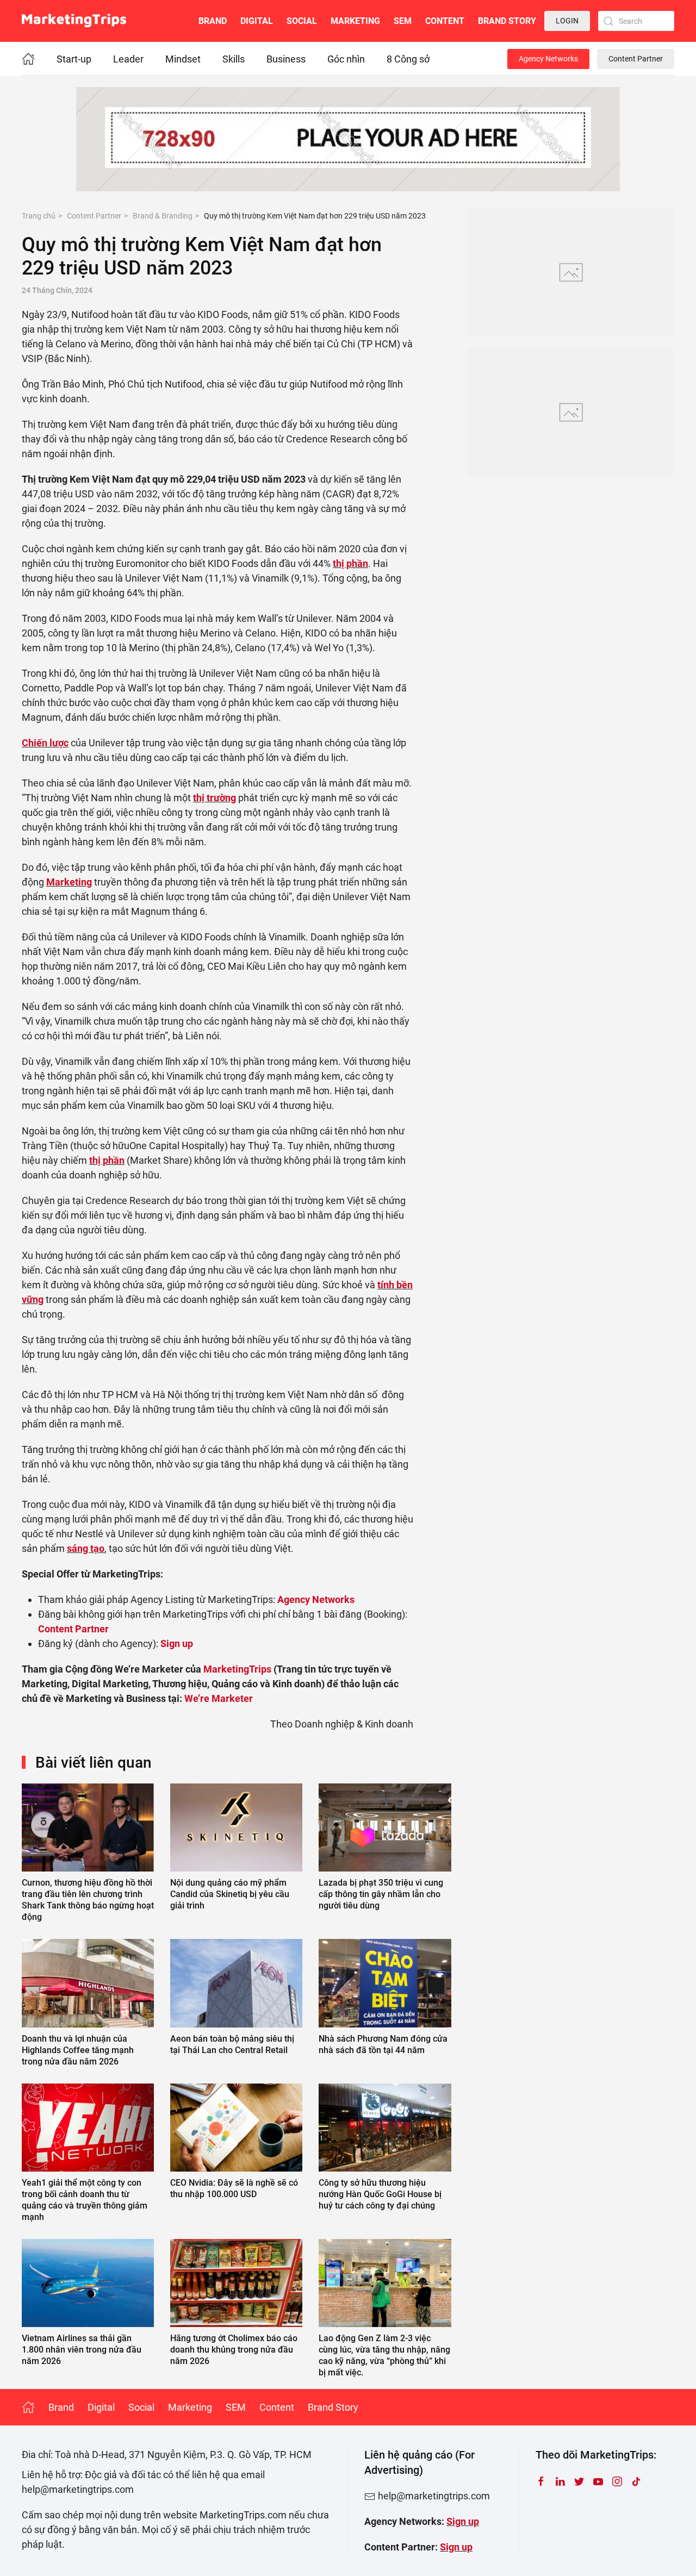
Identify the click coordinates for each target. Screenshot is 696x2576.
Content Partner (636, 59)
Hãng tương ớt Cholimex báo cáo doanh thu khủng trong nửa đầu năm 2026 (234, 2350)
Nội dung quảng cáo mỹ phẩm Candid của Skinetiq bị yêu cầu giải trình (230, 1894)
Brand (213, 21)
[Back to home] (74, 21)
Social (302, 21)
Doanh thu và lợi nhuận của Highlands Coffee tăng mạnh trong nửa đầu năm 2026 (78, 2050)
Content (445, 21)
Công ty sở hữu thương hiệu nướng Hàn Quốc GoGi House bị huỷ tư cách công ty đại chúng (380, 2194)
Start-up (74, 59)
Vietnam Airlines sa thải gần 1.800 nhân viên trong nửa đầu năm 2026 (82, 2350)
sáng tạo (86, 1548)
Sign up (463, 2521)
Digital (257, 21)
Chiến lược (45, 743)
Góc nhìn (346, 59)
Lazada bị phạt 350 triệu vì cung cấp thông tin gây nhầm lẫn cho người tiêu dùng (381, 1894)
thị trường (215, 798)
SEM (403, 21)
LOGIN (567, 21)
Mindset (183, 59)
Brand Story (507, 21)
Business (286, 59)
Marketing (355, 21)
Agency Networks (548, 59)
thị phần (350, 563)
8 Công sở (408, 59)
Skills (234, 59)
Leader (128, 59)
